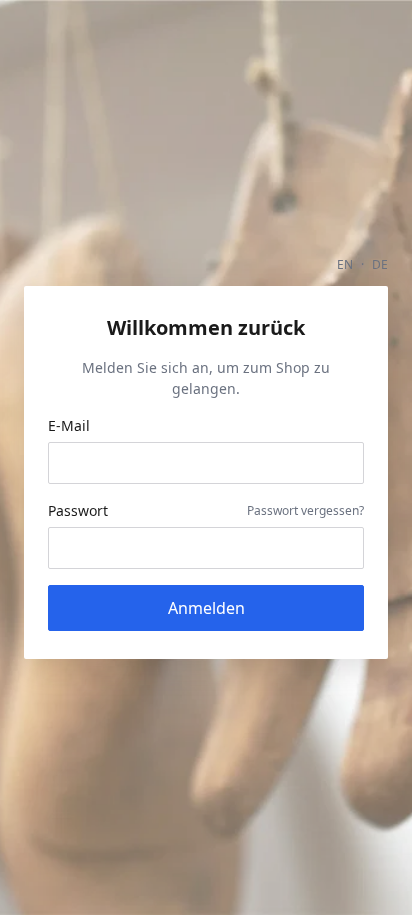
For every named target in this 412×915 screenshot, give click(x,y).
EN (345, 264)
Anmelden (206, 608)
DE (380, 264)
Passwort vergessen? (305, 510)
